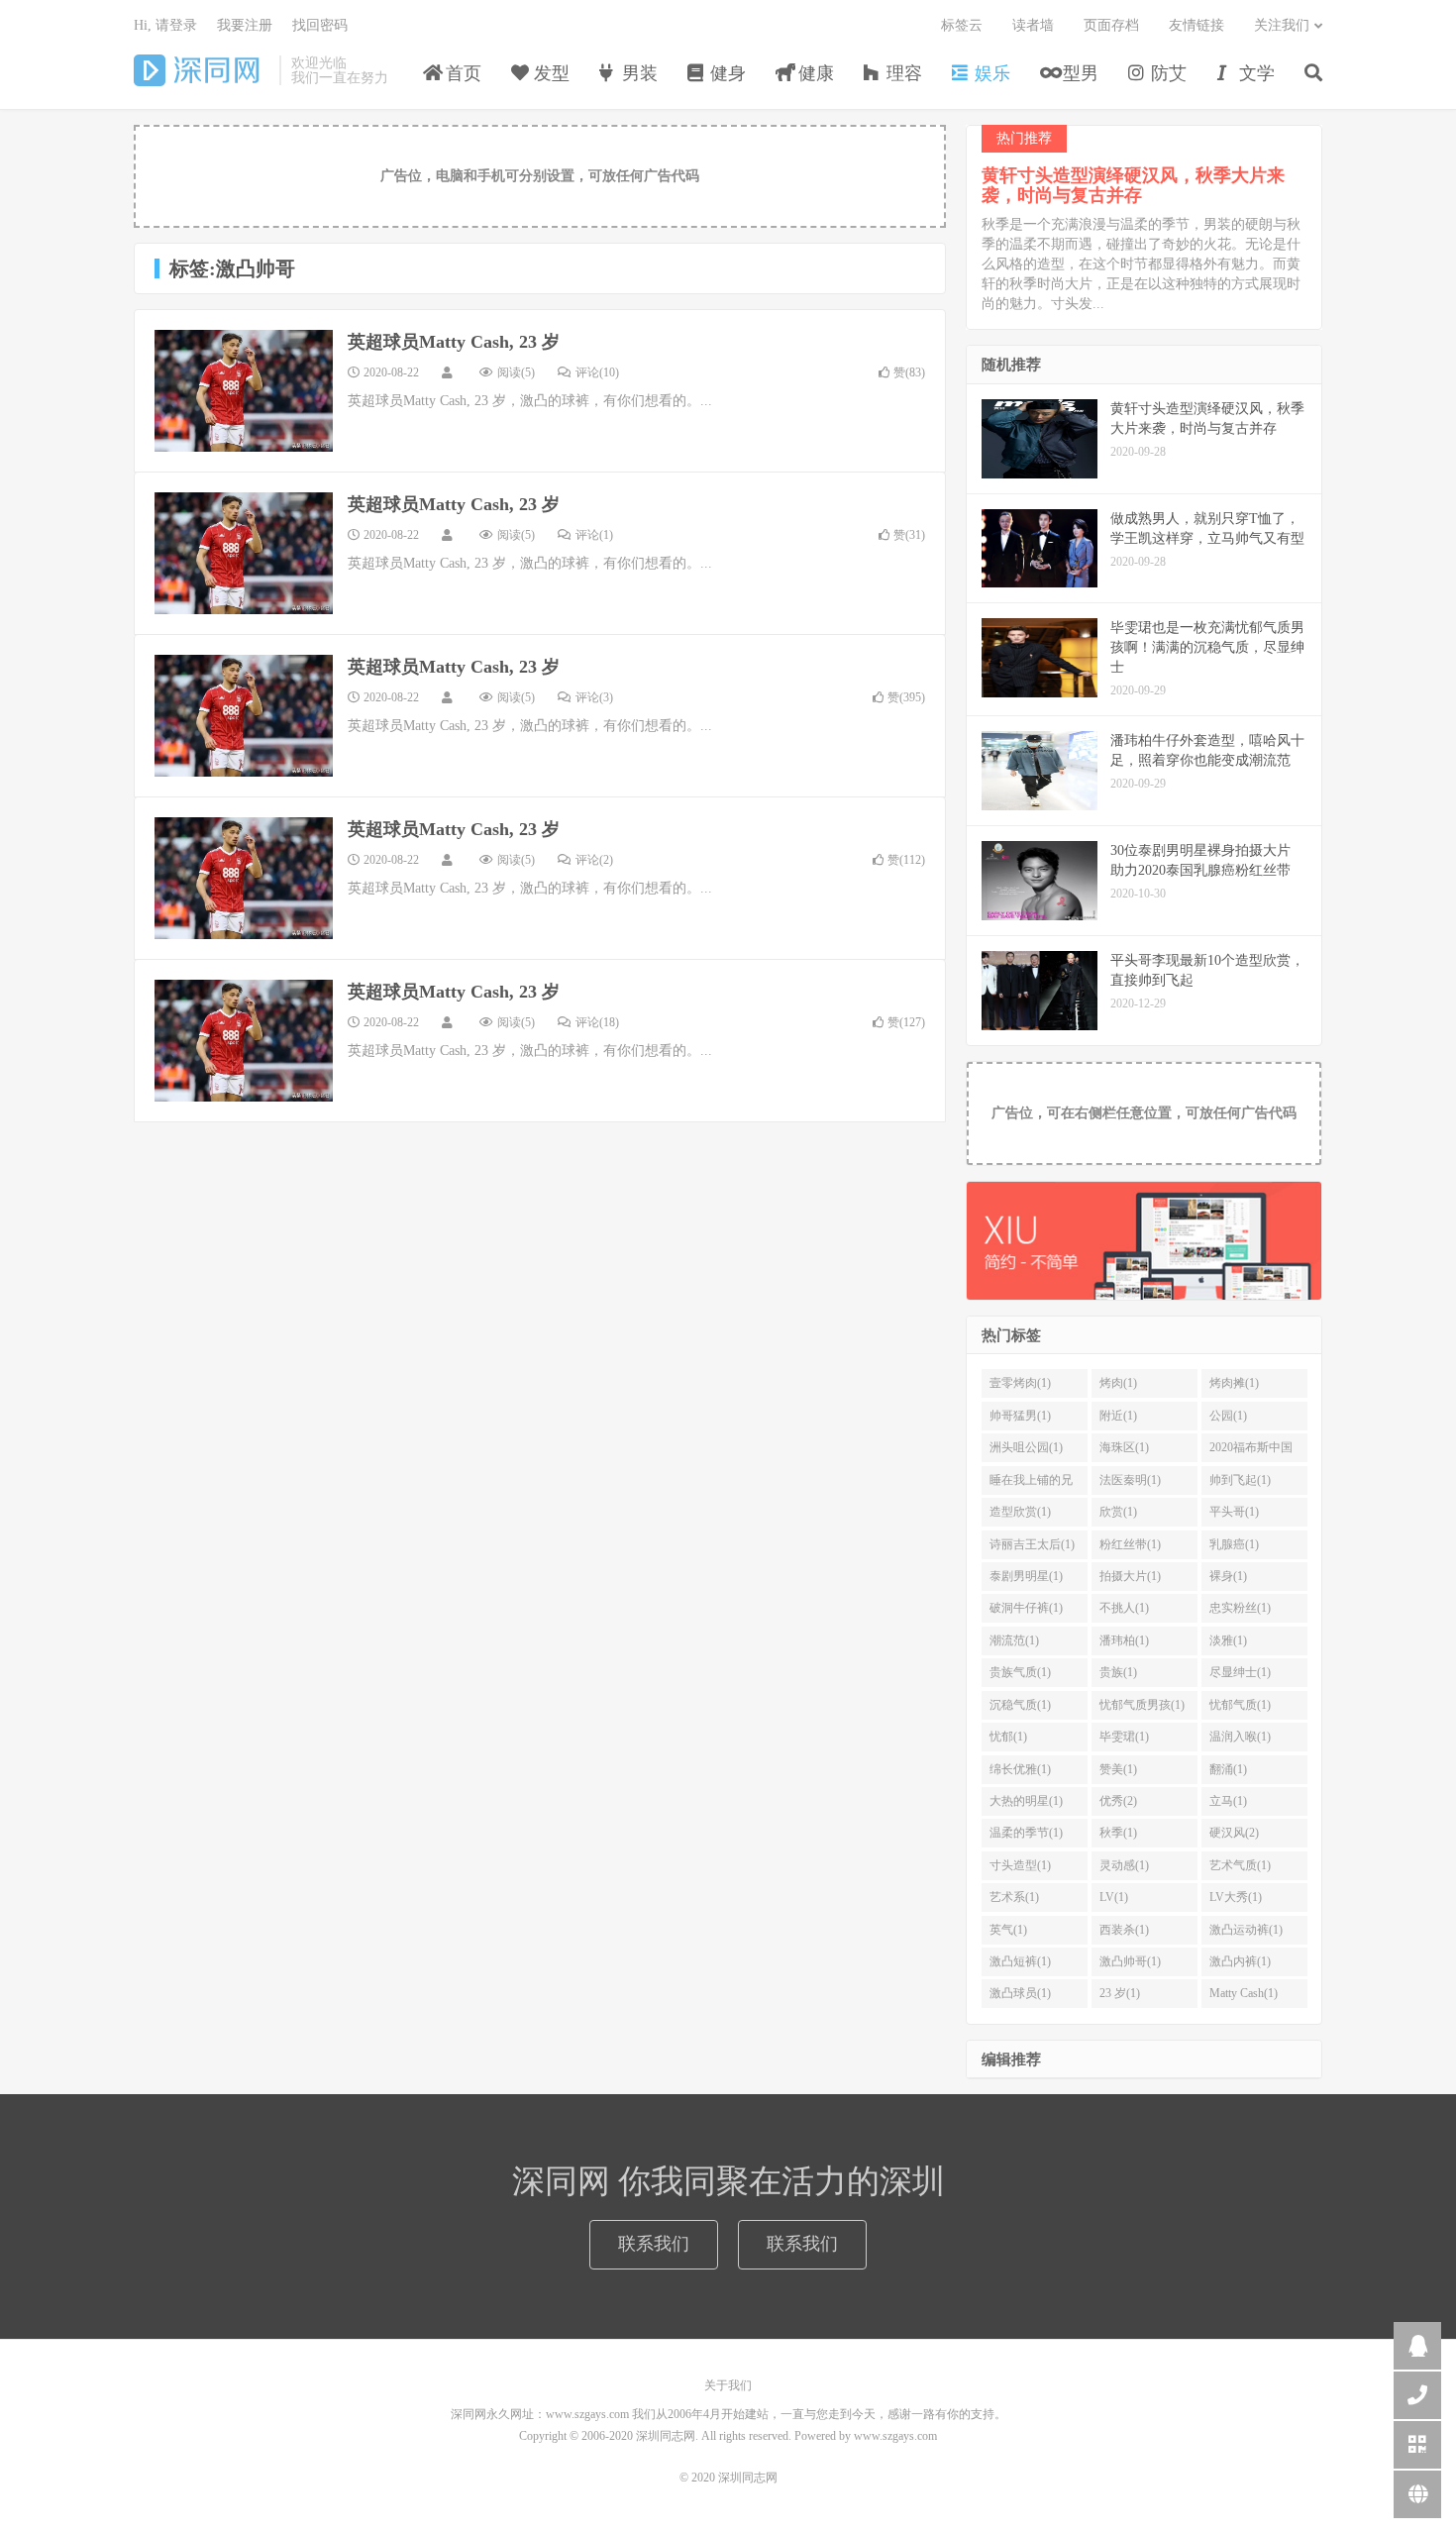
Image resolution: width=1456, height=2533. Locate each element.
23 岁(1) (1120, 1993)
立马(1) (1228, 1801)
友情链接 (1196, 25)
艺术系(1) (1014, 1897)
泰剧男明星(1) (1026, 1576)
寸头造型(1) (1020, 1865)
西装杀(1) (1124, 1930)
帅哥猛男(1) (1020, 1416)
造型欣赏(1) (1020, 1512)
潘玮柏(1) (1124, 1640)
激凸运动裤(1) (1246, 1930)
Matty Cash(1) (1244, 1993)
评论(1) (594, 535)
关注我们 (1282, 25)
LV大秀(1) (1236, 1897)
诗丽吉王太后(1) (1032, 1544)
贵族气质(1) (1020, 1672)
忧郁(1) (1008, 1737)
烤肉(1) (1118, 1383)
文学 (1254, 73)
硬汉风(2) (1234, 1833)
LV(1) (1114, 1897)
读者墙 (1033, 25)
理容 (902, 73)
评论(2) (594, 860)
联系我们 (654, 2244)
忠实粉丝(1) (1240, 1608)
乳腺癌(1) (1234, 1544)
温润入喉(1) (1240, 1737)
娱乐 (990, 73)
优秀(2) (1118, 1801)
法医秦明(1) (1130, 1480)
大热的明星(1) (1026, 1801)
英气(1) (1008, 1930)
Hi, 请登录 (165, 25)
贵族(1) (1118, 1672)
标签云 (962, 25)
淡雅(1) (1228, 1640)
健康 (814, 73)
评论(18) (597, 1022)
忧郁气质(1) (1240, 1705)
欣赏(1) (1118, 1512)
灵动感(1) (1124, 1865)
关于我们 (728, 2385)
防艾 (1166, 73)
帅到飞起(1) (1240, 1480)
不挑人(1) (1124, 1608)
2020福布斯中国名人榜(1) (1251, 1451)
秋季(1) (1118, 1833)
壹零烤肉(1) (1020, 1383)
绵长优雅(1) (1020, 1769)
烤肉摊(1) (1234, 1383)
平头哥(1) (1234, 1512)
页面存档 (1111, 25)
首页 (461, 73)
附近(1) (1118, 1416)
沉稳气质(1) (1020, 1705)
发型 (549, 73)
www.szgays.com (895, 2436)
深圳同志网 (202, 70)
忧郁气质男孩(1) (1142, 1705)
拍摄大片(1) (1130, 1576)
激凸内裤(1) (1240, 1961)
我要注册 (245, 25)
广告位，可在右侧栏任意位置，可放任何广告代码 (1144, 1113)
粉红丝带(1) (1130, 1544)
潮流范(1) (1014, 1640)
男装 (637, 73)
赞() (909, 372)
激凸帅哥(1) (1130, 1961)
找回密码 (320, 25)
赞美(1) (1118, 1769)
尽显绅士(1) (1240, 1672)
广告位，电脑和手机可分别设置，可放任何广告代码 (540, 176)
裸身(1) (1228, 1576)
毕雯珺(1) (1124, 1737)
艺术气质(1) (1240, 1865)
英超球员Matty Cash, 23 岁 (454, 342)
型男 (1078, 73)
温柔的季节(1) (1026, 1833)
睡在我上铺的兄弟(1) (1031, 1484)
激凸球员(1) (1020, 1993)
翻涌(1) (1228, 1769)
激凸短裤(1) (1020, 1961)
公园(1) (1228, 1416)
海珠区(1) (1124, 1447)
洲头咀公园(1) (1026, 1447)
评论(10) (597, 372)
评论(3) (594, 697)
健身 (726, 73)
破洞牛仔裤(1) (1026, 1608)
